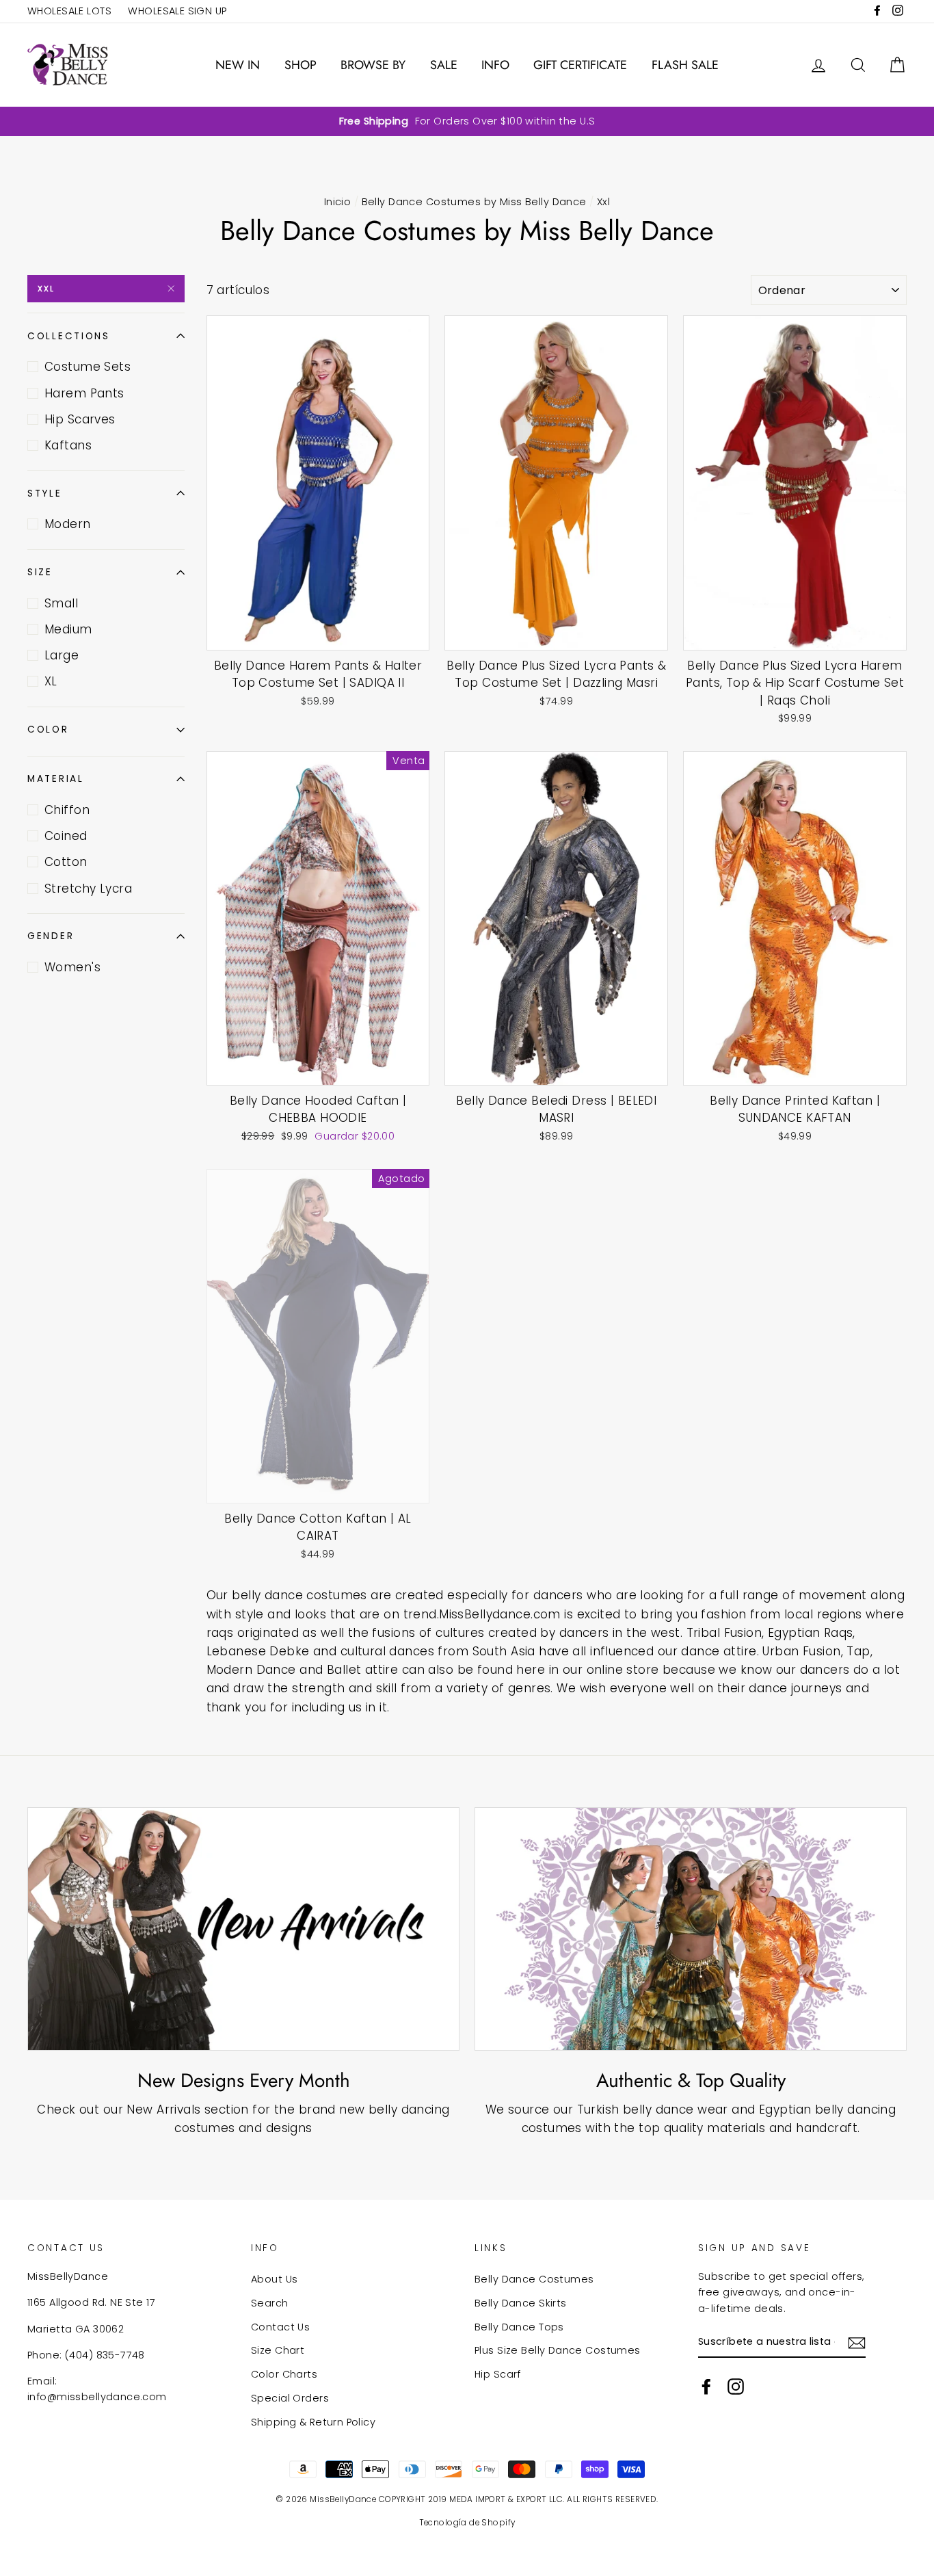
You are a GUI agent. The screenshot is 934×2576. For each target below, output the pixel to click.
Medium (68, 629)
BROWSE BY (373, 65)
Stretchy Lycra (88, 889)
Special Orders (290, 2398)
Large (62, 655)
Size (40, 572)
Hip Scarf (498, 2374)
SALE (444, 65)
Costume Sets (88, 367)
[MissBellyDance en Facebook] (706, 2387)
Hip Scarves (80, 419)
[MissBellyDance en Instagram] (736, 2387)
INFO (495, 65)
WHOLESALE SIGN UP (177, 11)
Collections (69, 336)
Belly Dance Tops (519, 2327)
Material (56, 779)
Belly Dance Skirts (521, 2303)
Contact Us (280, 2327)
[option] (467, 121)
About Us (274, 2279)
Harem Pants (84, 393)
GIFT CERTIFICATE (580, 65)
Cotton (66, 862)
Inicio (338, 202)
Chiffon (67, 810)
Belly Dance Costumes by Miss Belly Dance (474, 202)
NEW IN (238, 65)
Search (270, 2303)
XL (51, 681)
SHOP (301, 65)
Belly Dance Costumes (534, 2279)
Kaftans (68, 445)
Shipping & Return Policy (313, 2422)
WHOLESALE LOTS (69, 11)
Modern (68, 524)
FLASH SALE (685, 65)
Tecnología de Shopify (467, 2523)
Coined (66, 836)
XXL (46, 289)
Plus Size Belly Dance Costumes (558, 2350)
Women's (72, 967)
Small (61, 603)
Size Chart (278, 2350)
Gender (51, 936)
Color (48, 730)
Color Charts (284, 2374)
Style (45, 494)
